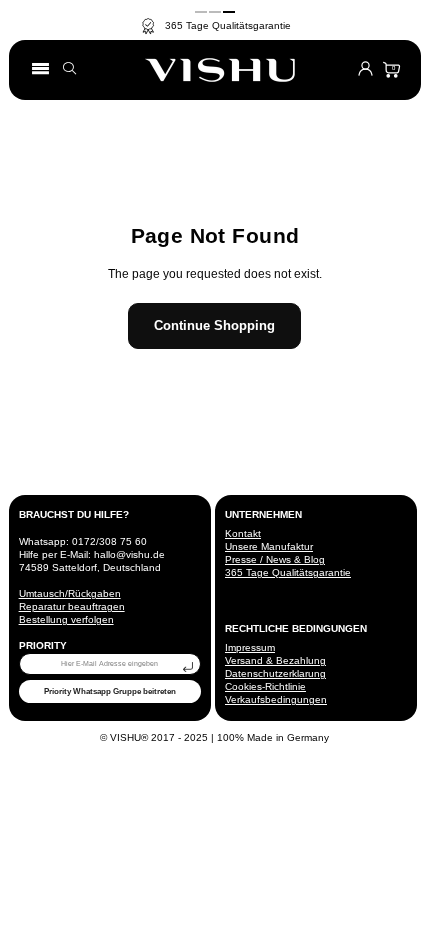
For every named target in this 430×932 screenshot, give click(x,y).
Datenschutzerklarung (275, 673)
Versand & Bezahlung (275, 660)
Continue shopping (214, 325)
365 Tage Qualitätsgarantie (288, 572)
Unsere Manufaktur (269, 546)
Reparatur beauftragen (72, 606)
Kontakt (243, 533)
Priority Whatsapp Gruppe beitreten (110, 691)
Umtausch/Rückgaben (70, 593)
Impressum (250, 647)
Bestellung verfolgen (66, 619)
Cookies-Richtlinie (265, 686)
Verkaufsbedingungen (276, 699)
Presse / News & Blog (275, 559)
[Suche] (74, 71)
